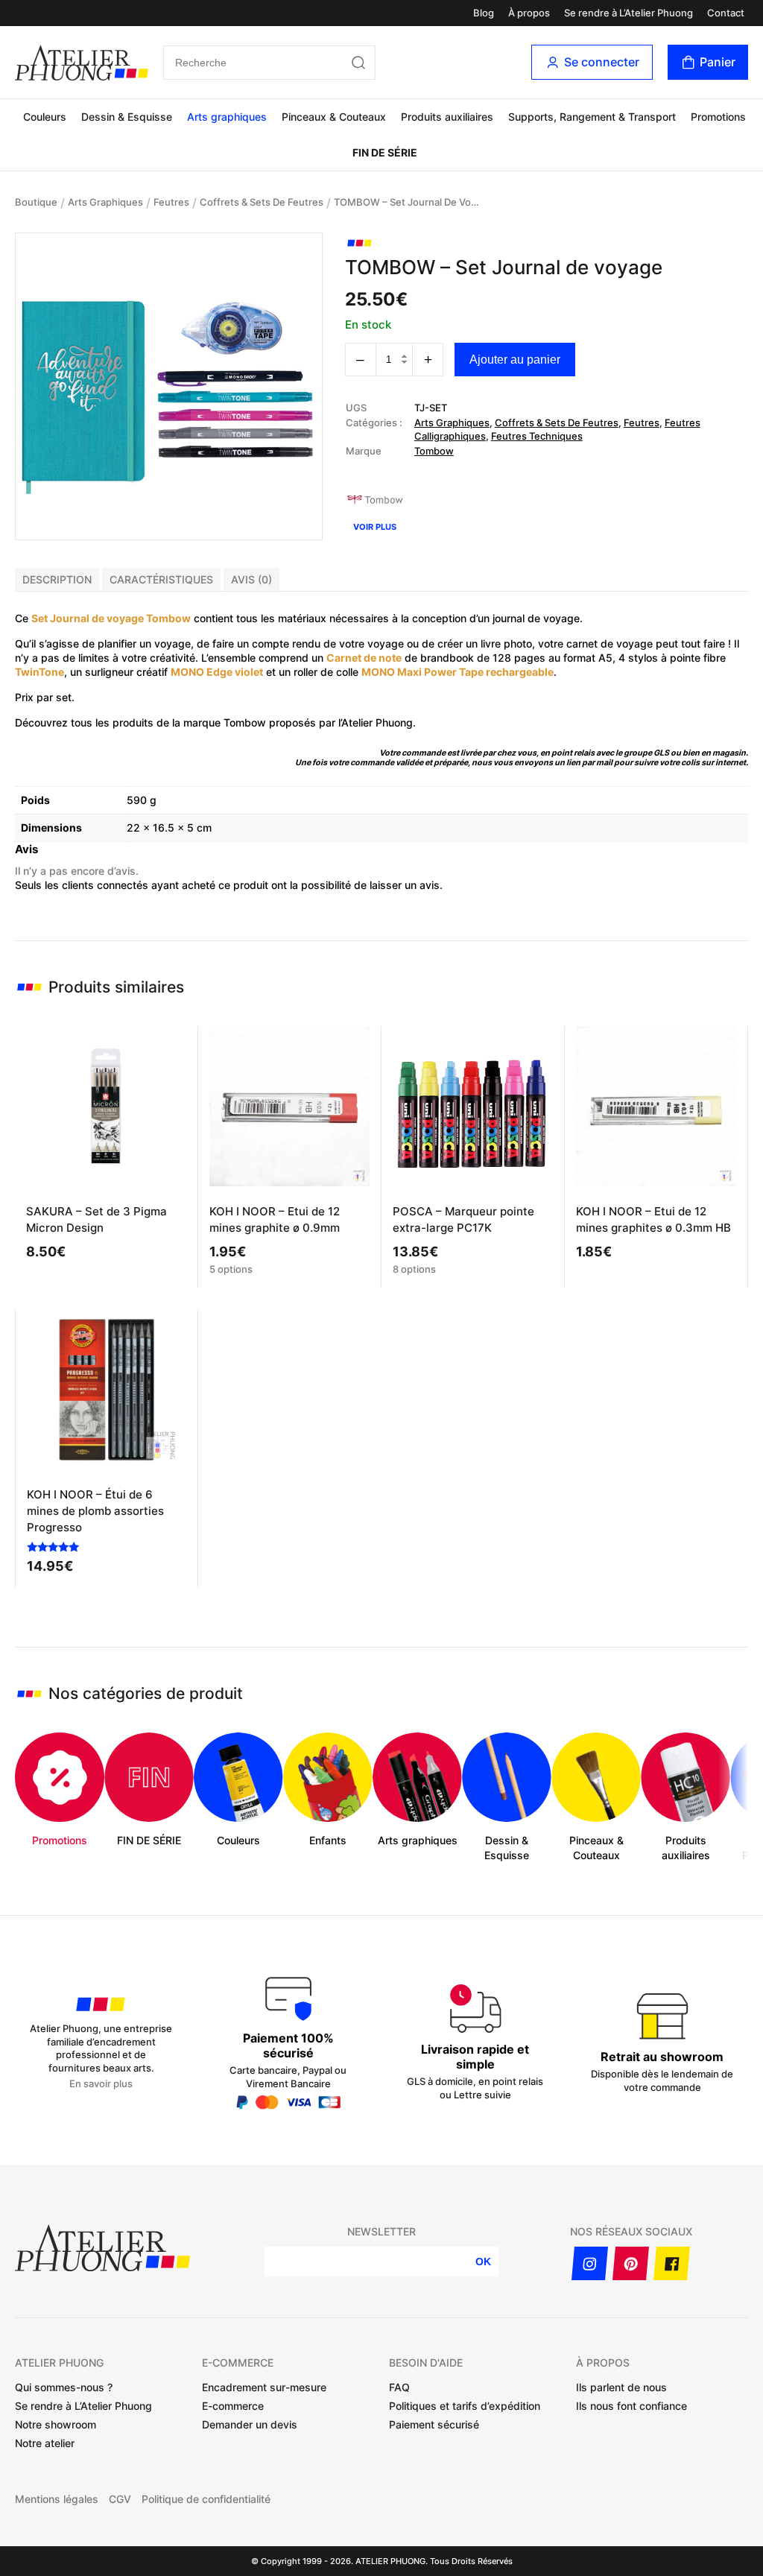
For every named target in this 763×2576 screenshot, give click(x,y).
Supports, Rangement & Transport (592, 117)
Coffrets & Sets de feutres (262, 202)
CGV (120, 2499)
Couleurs (45, 117)
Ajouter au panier (515, 360)
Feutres (171, 202)
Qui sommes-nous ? (64, 2387)
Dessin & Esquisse (127, 117)
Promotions (718, 117)
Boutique (36, 202)
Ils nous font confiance (631, 2406)
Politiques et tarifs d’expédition (465, 2406)
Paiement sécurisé (434, 2424)
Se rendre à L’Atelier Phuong (629, 13)
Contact (726, 13)
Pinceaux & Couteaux (334, 117)
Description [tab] (57, 579)
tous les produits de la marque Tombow (168, 722)
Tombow (434, 451)
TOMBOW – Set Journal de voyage (408, 202)
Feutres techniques (537, 436)
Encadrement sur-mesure (264, 2387)
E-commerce (233, 2406)
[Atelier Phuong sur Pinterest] (631, 2263)
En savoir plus (101, 2084)
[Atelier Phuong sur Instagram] (590, 2263)
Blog (484, 13)
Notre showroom (56, 2424)
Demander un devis (250, 2424)
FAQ (399, 2387)
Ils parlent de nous (621, 2387)
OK (483, 2262)
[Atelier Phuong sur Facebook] (672, 2263)
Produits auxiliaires (447, 117)
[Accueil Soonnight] (82, 63)
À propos (529, 13)
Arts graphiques (227, 117)
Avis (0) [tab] (251, 579)
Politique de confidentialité (206, 2499)
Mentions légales (57, 2499)
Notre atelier (45, 2443)
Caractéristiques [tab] (161, 579)
